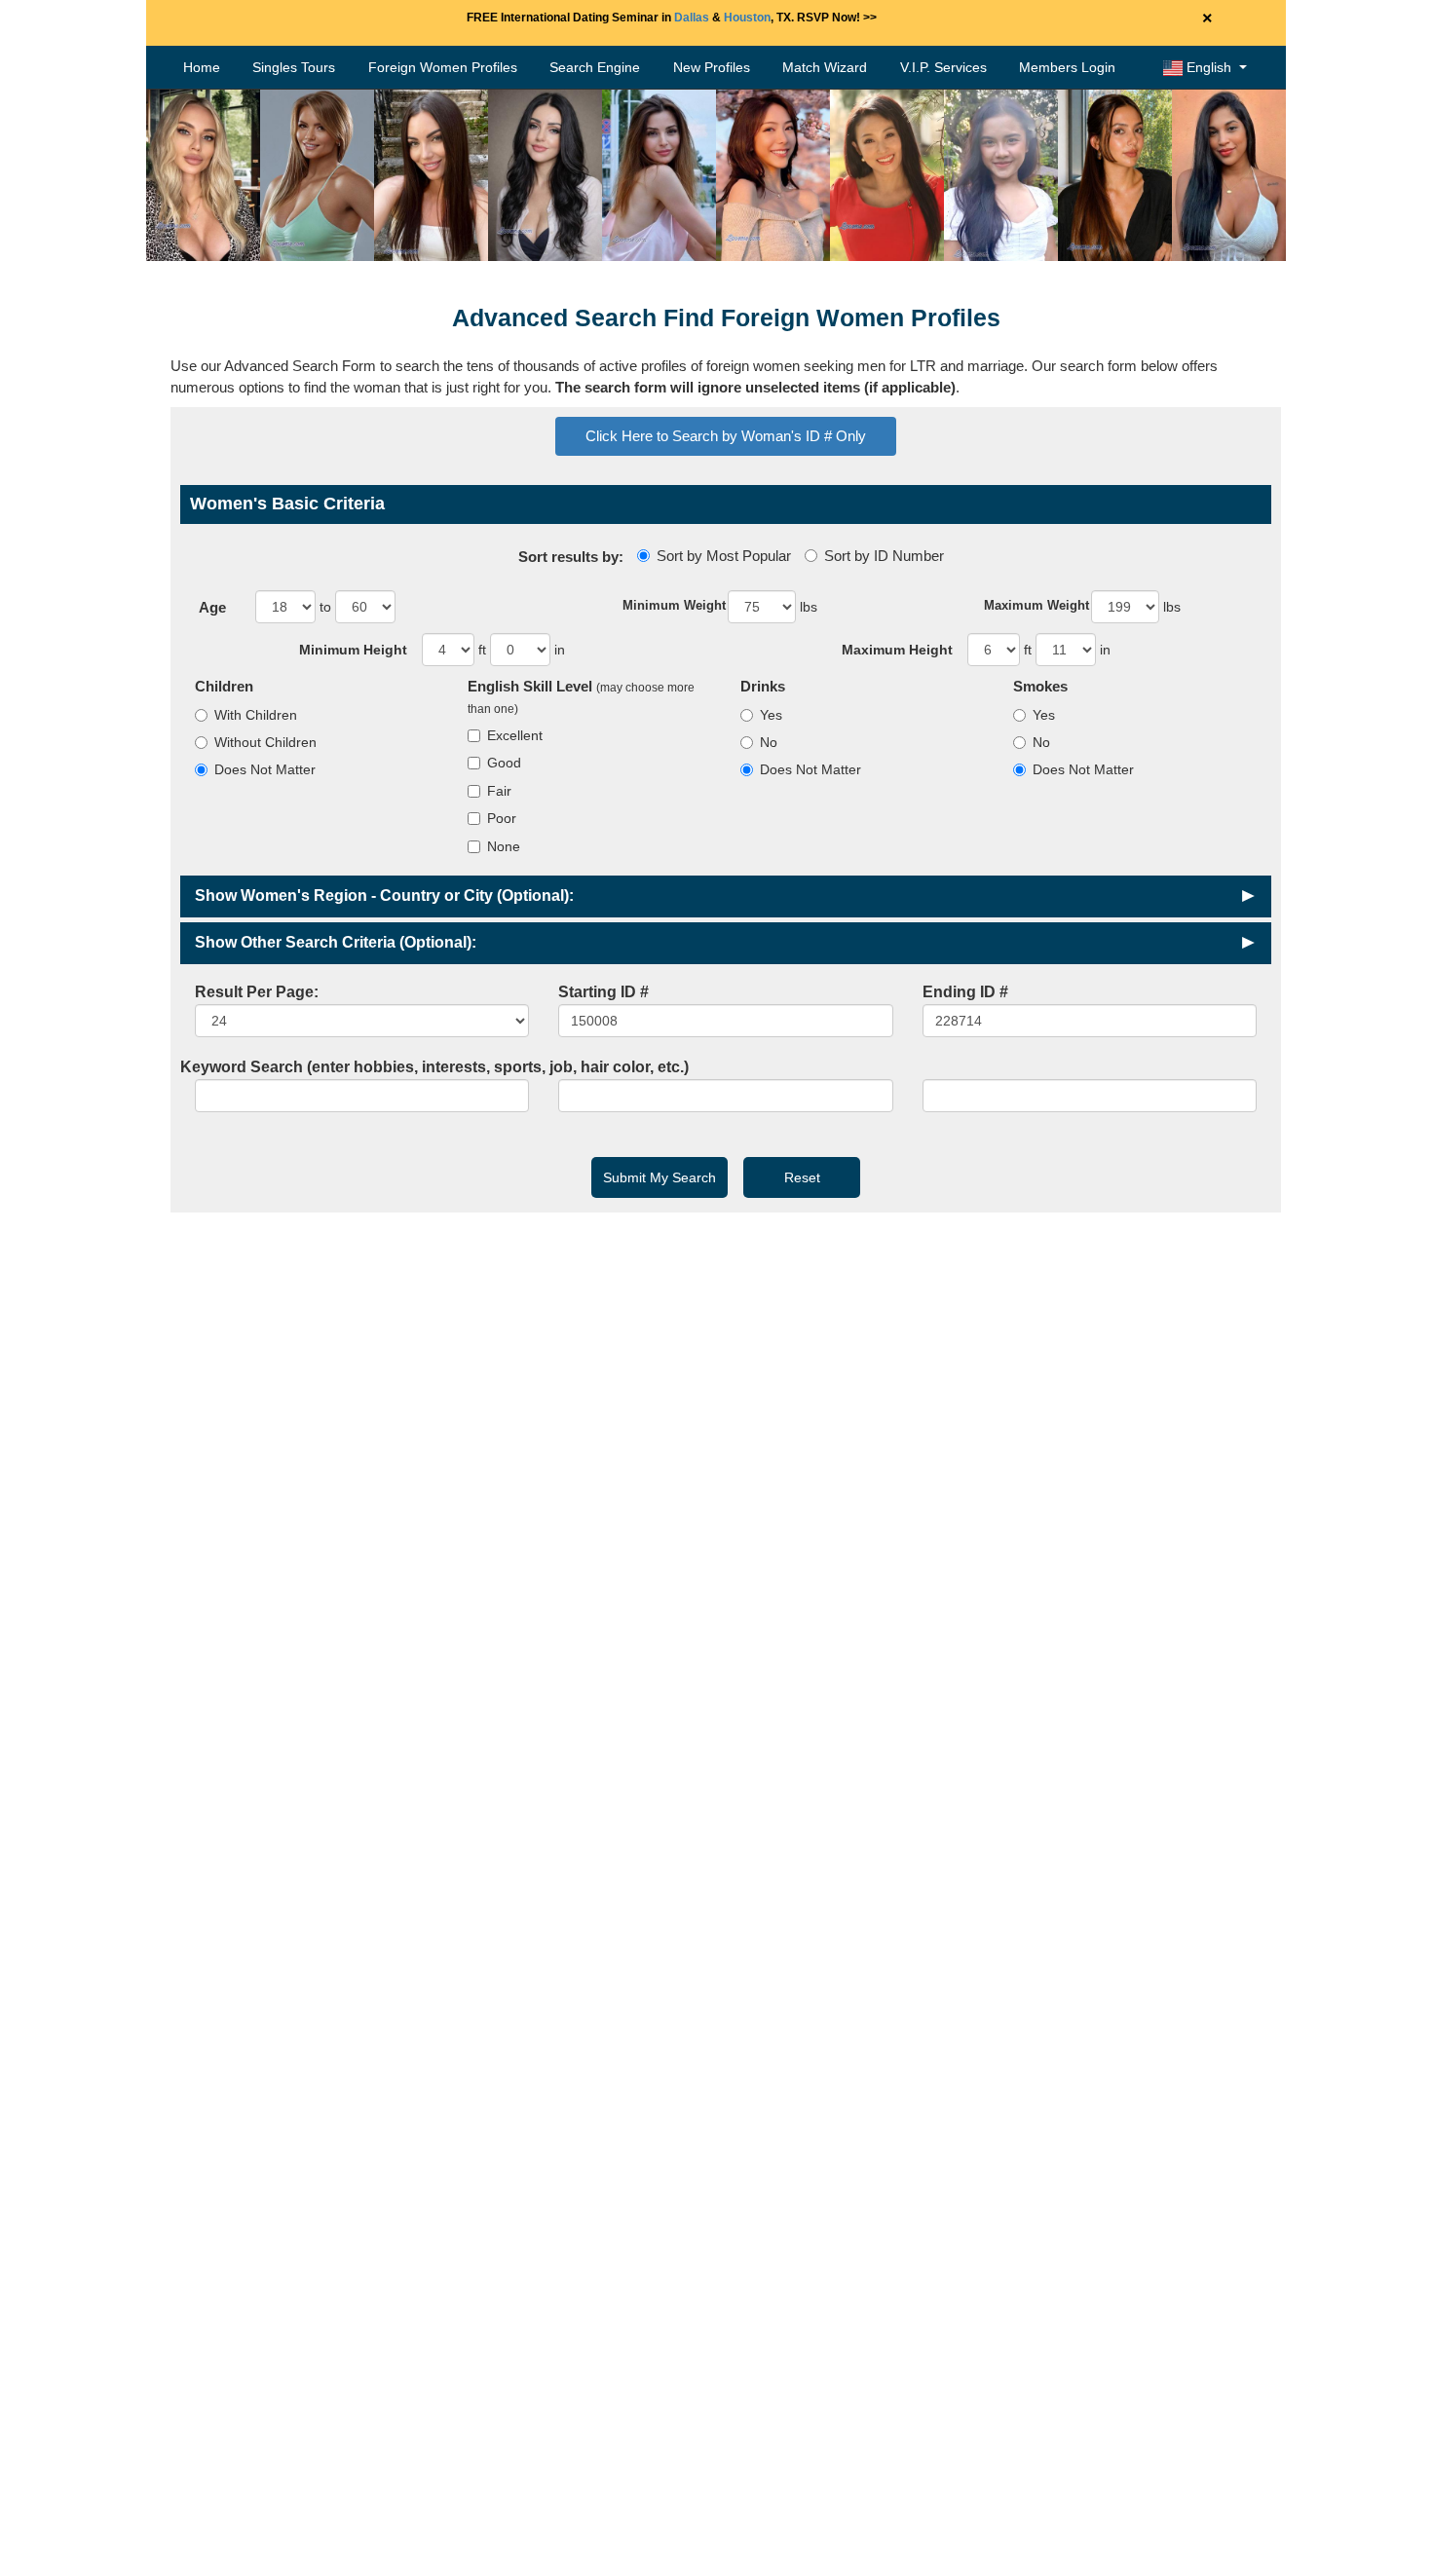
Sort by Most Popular (724, 556)
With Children (256, 715)
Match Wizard (825, 67)
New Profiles (712, 67)
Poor (502, 818)
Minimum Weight (674, 605)
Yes (771, 715)
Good (504, 763)
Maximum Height (897, 650)
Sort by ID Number (884, 556)
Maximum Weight (1036, 605)
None (504, 846)
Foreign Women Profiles (443, 67)
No (769, 742)
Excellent (515, 735)
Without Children (265, 742)
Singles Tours (294, 67)
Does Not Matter (265, 769)
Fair (499, 791)
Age (212, 607)
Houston (747, 18)
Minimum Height (353, 650)
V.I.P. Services (943, 67)
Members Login (1067, 67)
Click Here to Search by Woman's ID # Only (726, 436)
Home (202, 67)
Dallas (692, 18)
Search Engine (595, 67)
